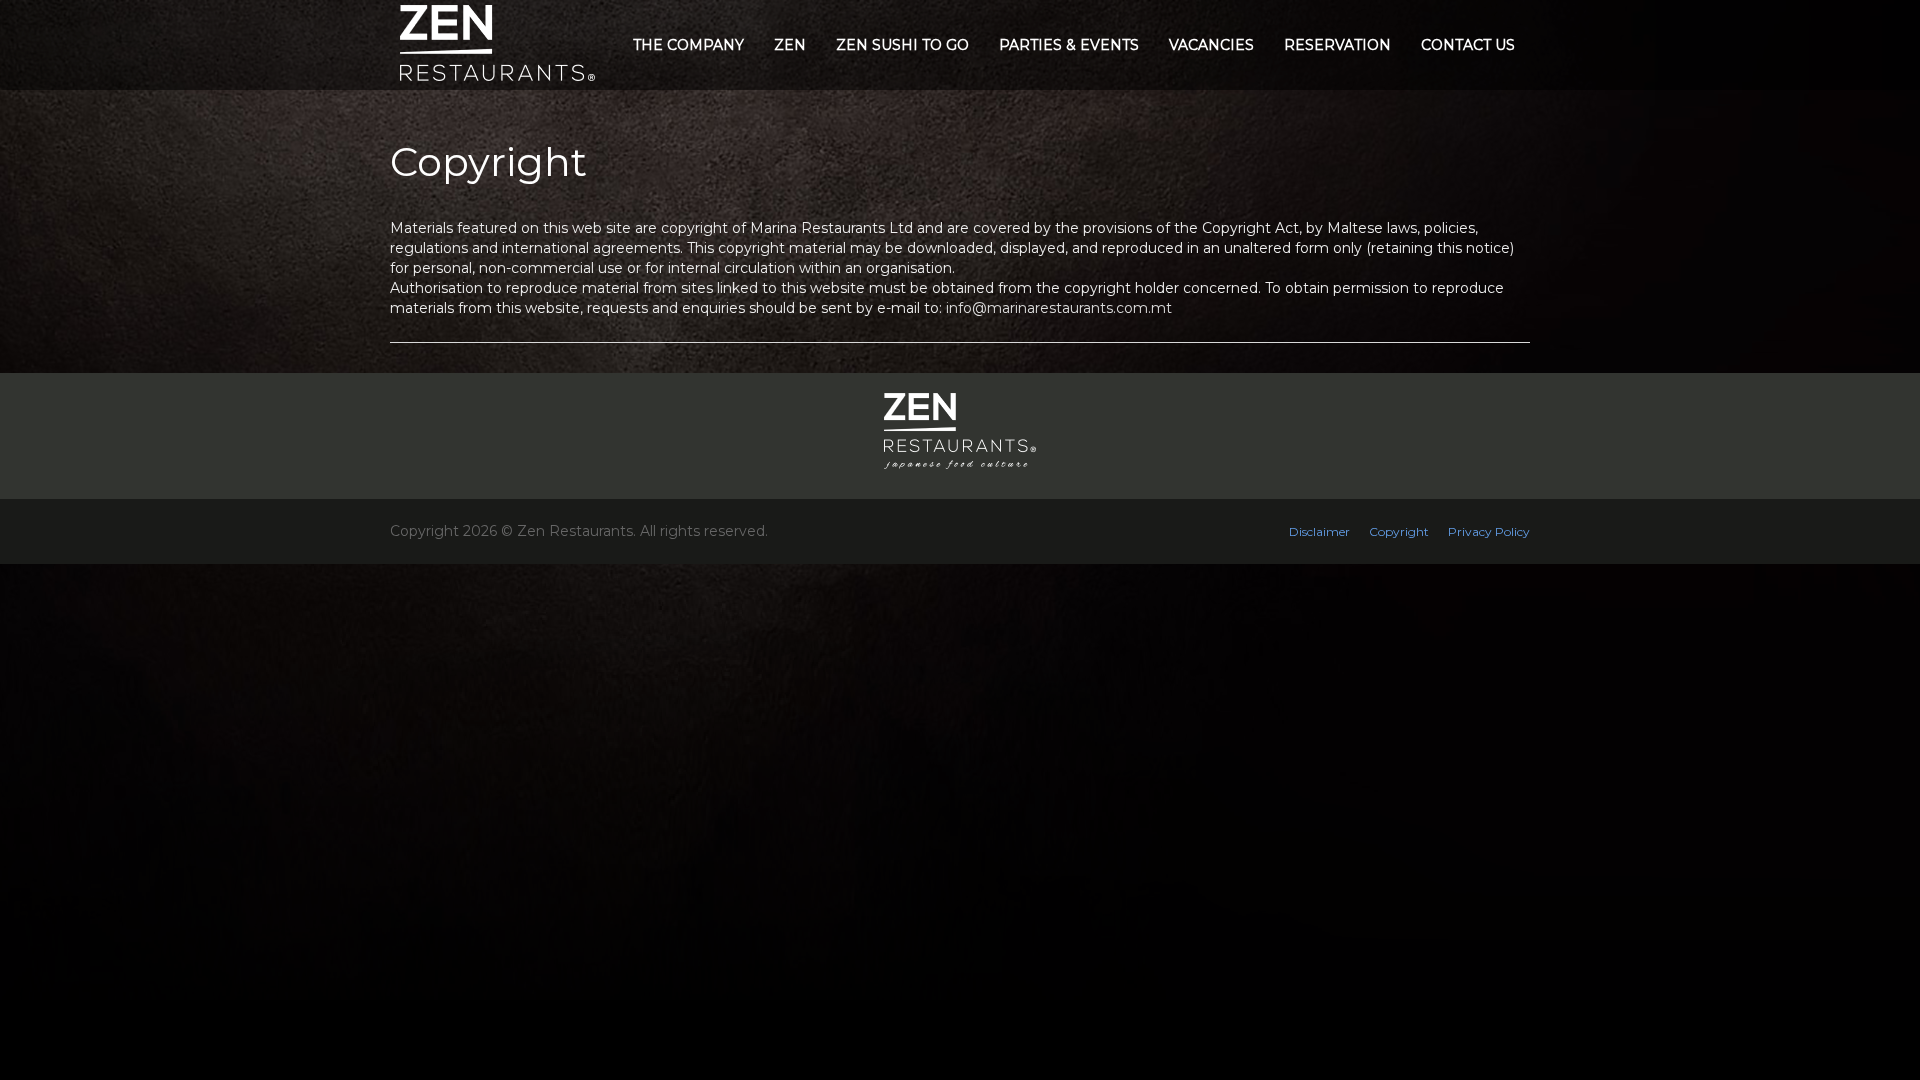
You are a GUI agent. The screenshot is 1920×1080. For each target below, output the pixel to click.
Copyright (1399, 531)
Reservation (1337, 45)
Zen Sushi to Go (902, 45)
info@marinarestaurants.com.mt (1059, 308)
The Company (688, 45)
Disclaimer (1319, 531)
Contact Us (1468, 45)
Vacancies (1211, 45)
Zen (790, 45)
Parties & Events (1069, 45)
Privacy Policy (1489, 531)
